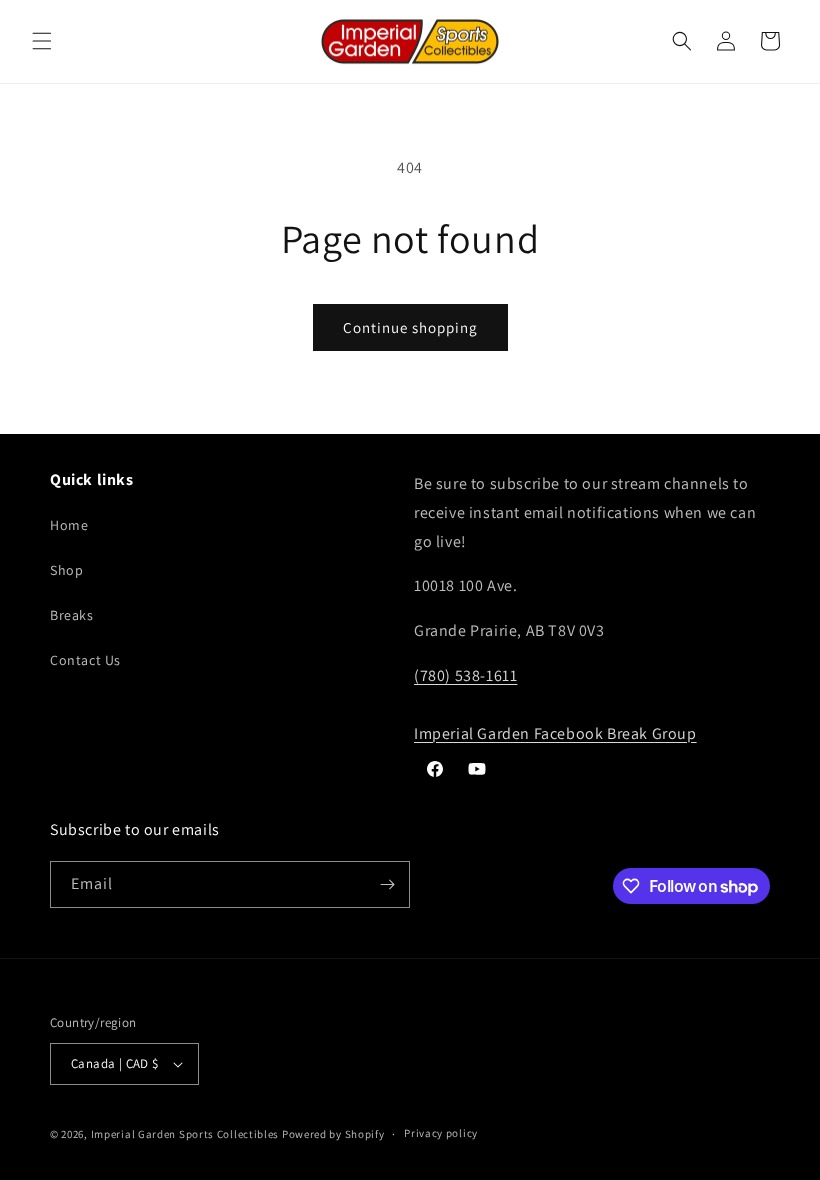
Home (69, 525)
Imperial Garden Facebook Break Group (555, 733)
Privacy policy (441, 1133)
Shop (66, 570)
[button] (42, 41)
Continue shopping (410, 327)
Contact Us (85, 660)
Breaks (72, 615)
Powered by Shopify (333, 1134)
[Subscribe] (387, 884)
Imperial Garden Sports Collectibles (185, 1134)
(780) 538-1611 (465, 675)
